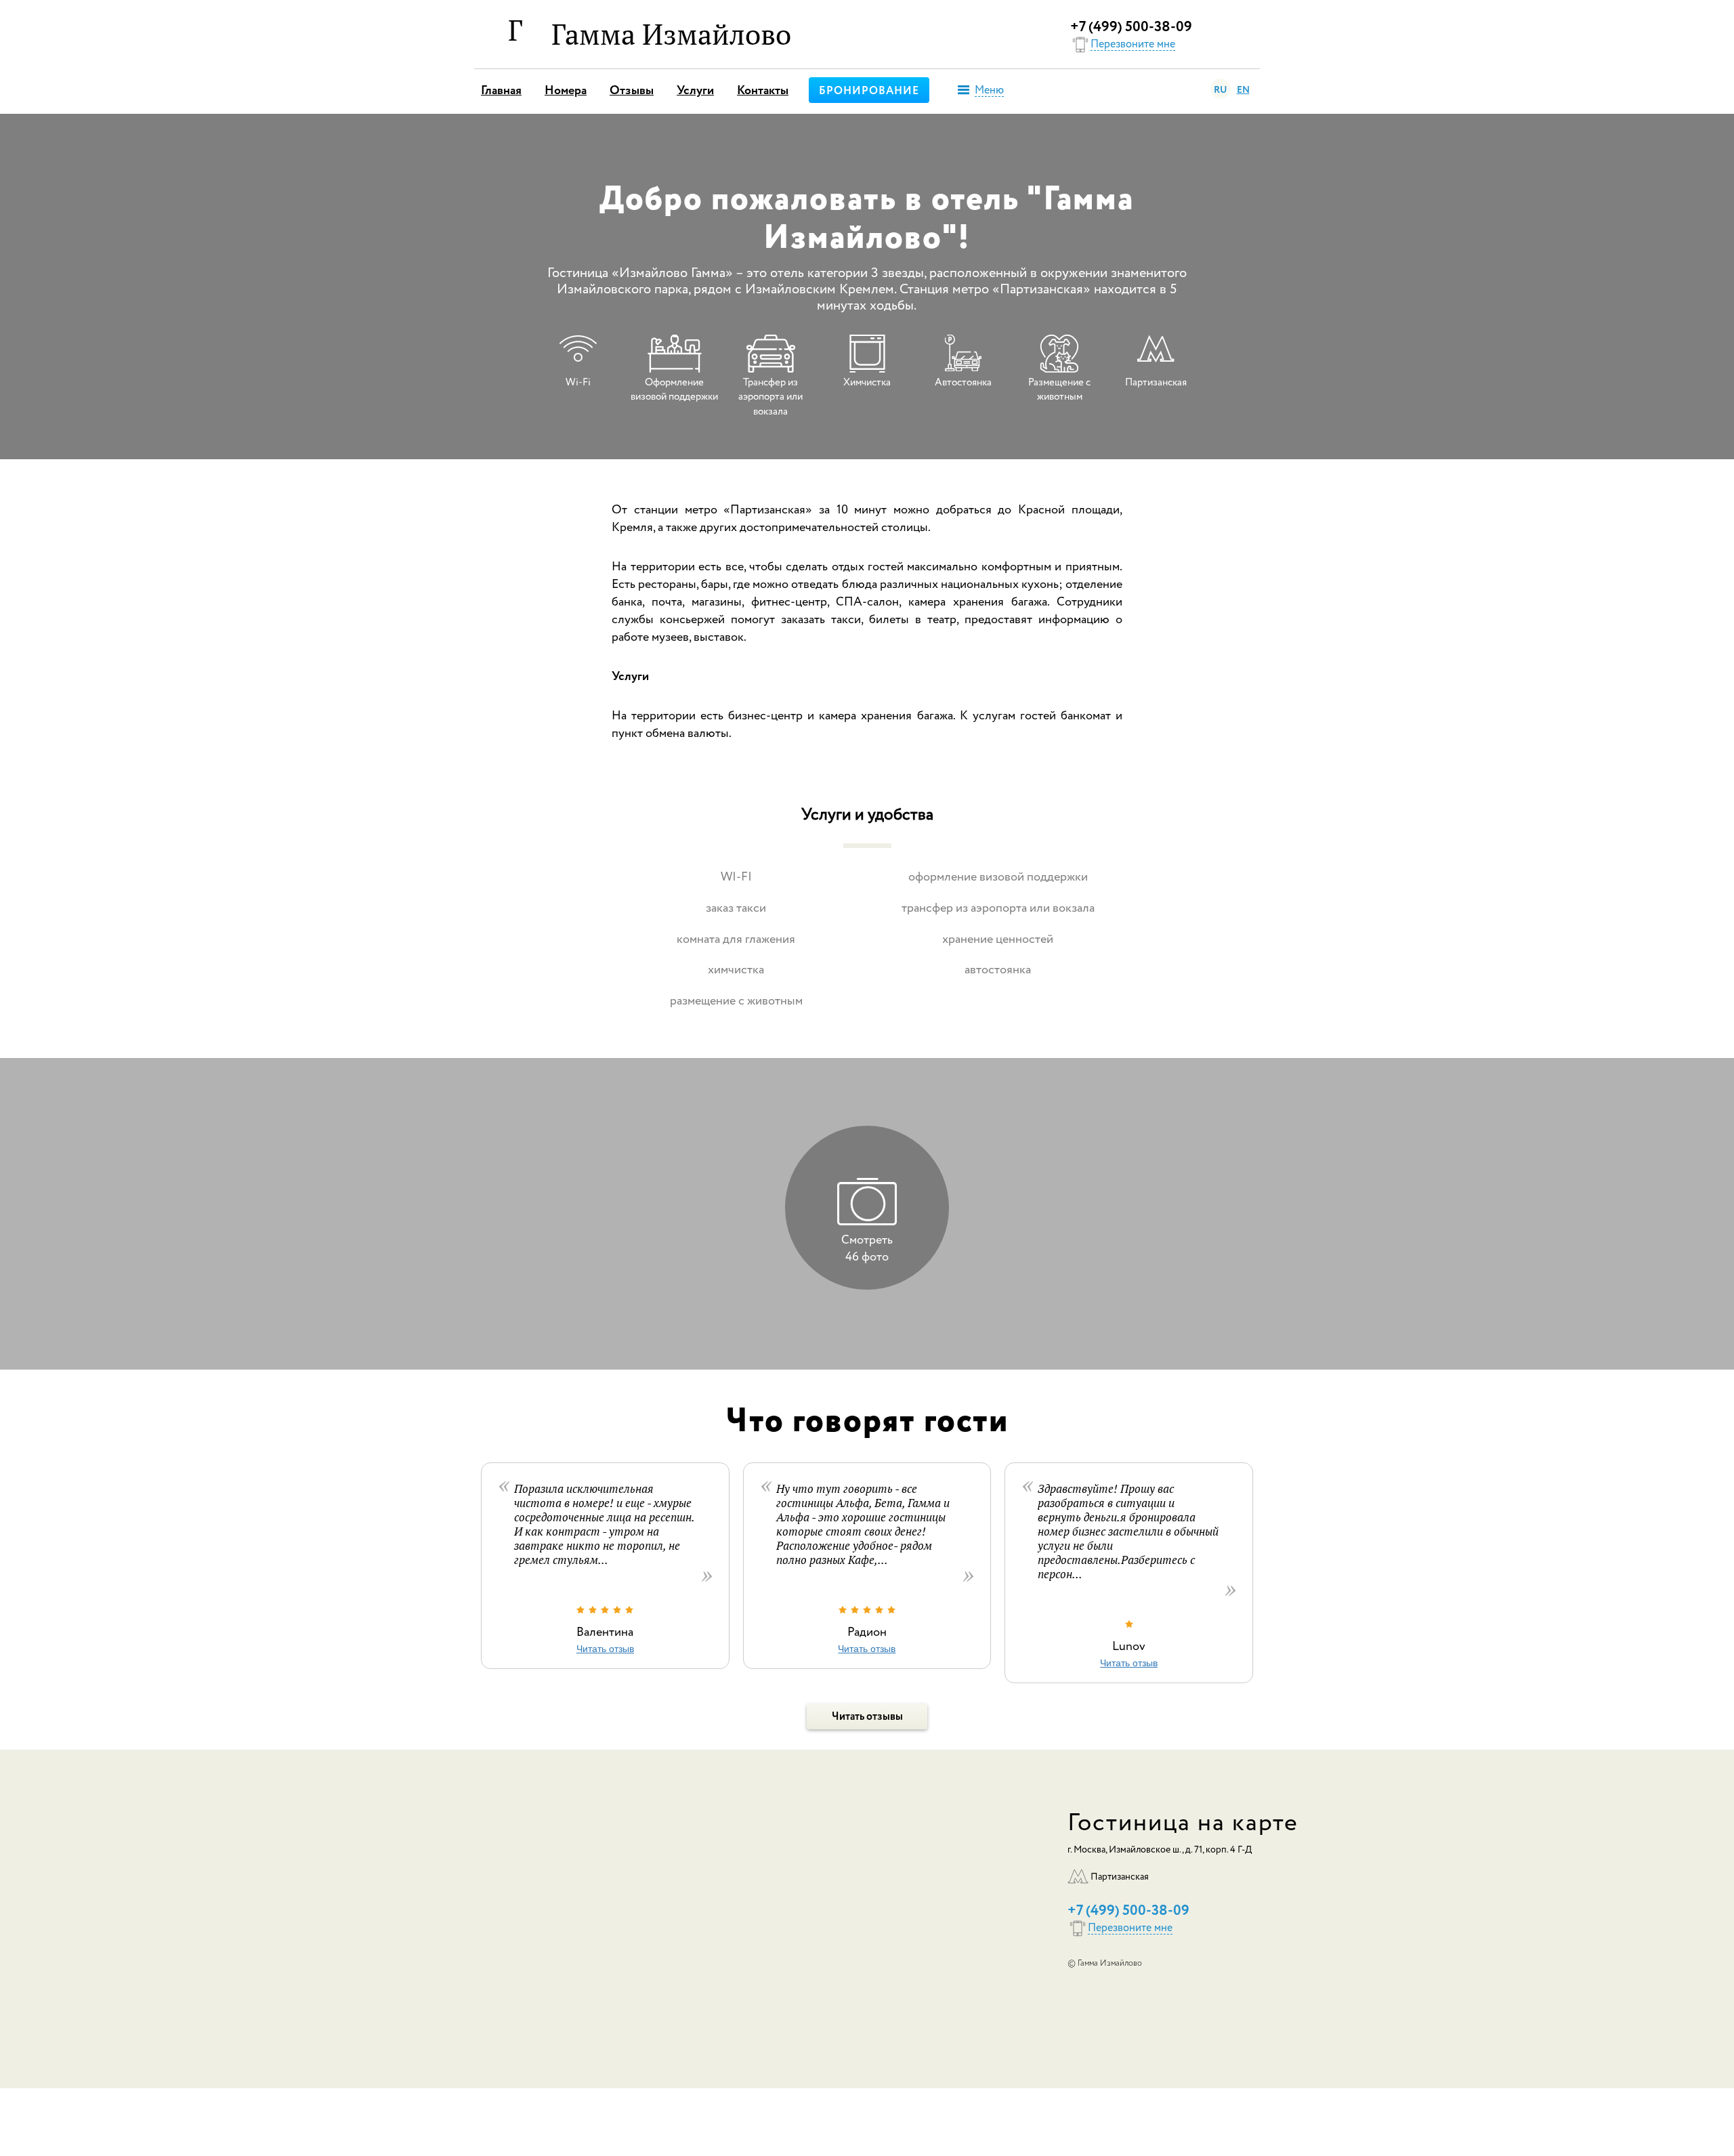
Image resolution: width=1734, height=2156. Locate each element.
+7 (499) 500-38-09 (1131, 27)
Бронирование (869, 91)
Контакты (763, 91)
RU (1221, 90)
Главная (501, 91)
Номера (566, 91)
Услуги (695, 91)
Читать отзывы (867, 1717)
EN (1243, 90)
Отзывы (632, 91)
